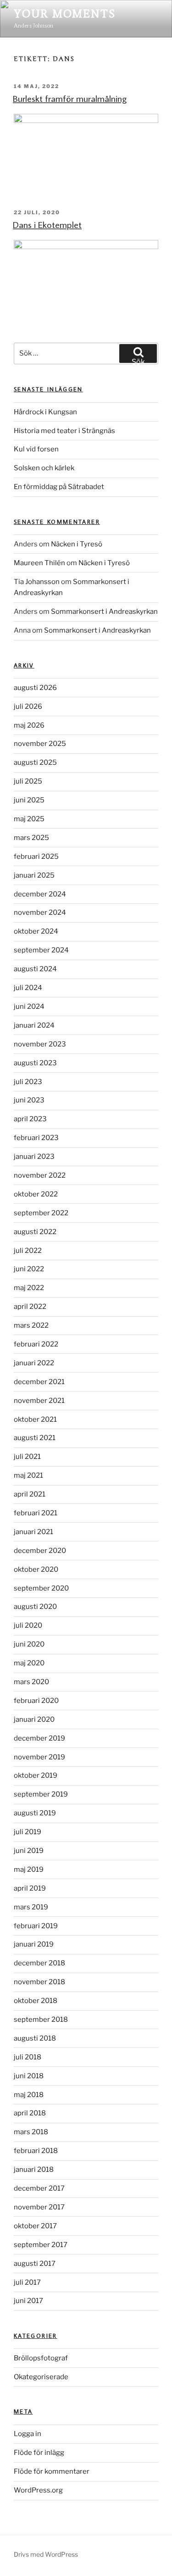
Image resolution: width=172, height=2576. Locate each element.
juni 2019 (29, 1851)
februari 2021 (36, 1513)
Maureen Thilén (39, 563)
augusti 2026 (35, 688)
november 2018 (39, 1982)
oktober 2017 (35, 2226)
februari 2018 (36, 2151)
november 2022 (40, 1175)
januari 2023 (34, 1157)
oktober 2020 (36, 1569)
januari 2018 (34, 2170)
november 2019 (39, 1757)
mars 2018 (31, 2132)
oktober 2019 (36, 1775)
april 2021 (30, 1494)
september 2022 (41, 1213)
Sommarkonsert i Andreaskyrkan (104, 612)
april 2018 (30, 2113)
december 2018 (39, 1963)
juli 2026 (28, 707)
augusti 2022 (35, 1232)
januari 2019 (34, 1944)
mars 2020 (31, 1682)
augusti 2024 (35, 969)
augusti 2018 (35, 2038)
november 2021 (39, 1401)
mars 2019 (31, 1907)
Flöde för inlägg (39, 2453)
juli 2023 (28, 1082)
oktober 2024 (36, 931)
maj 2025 (29, 819)
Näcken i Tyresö (77, 544)
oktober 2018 (36, 2001)
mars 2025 (31, 838)
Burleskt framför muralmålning (70, 98)
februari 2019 (36, 1926)
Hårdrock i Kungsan (45, 412)
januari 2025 (34, 875)
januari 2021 (33, 1532)
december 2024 (40, 894)
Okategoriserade (41, 2377)
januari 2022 (34, 1363)
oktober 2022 (36, 1194)
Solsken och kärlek (44, 468)
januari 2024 (34, 1025)
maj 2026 (29, 725)
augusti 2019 (35, 1813)
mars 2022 (31, 1325)
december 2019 (39, 1738)
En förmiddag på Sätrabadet (59, 487)
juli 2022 (28, 1251)
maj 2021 (28, 1475)
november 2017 (39, 2207)
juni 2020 (29, 1644)
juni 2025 (29, 800)
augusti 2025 (35, 762)
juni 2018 (29, 2076)
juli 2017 (27, 2282)
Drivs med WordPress (46, 2554)
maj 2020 (29, 1663)
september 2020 (41, 1588)
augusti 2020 (35, 1607)
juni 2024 (29, 1007)
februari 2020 (36, 1701)
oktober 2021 (35, 1419)
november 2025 (40, 744)
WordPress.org (38, 2490)
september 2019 (41, 1794)
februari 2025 (36, 857)
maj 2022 (29, 1288)
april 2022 (30, 1307)
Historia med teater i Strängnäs (64, 431)
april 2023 (30, 1119)
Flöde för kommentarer (52, 2471)
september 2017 (41, 2245)
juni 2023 (29, 1100)
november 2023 (40, 1044)
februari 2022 (36, 1344)
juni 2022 (29, 1269)
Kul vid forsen (36, 449)
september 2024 (41, 950)
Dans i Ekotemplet (47, 224)
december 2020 (40, 1551)
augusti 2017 (35, 2264)
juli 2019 (28, 1832)
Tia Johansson (37, 582)
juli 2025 (28, 781)
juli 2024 (28, 988)
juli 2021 (27, 1457)
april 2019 (30, 1888)
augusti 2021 (35, 1438)
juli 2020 (28, 1625)
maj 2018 (29, 2095)
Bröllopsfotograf (41, 2358)
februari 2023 (36, 1138)
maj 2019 (29, 1869)
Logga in (28, 2434)
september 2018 (41, 2020)
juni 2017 (28, 2301)
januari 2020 (34, 1719)
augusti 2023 (35, 1063)
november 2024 (40, 912)
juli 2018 (28, 2057)
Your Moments (65, 14)
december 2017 (39, 2188)
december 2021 (39, 1382)
